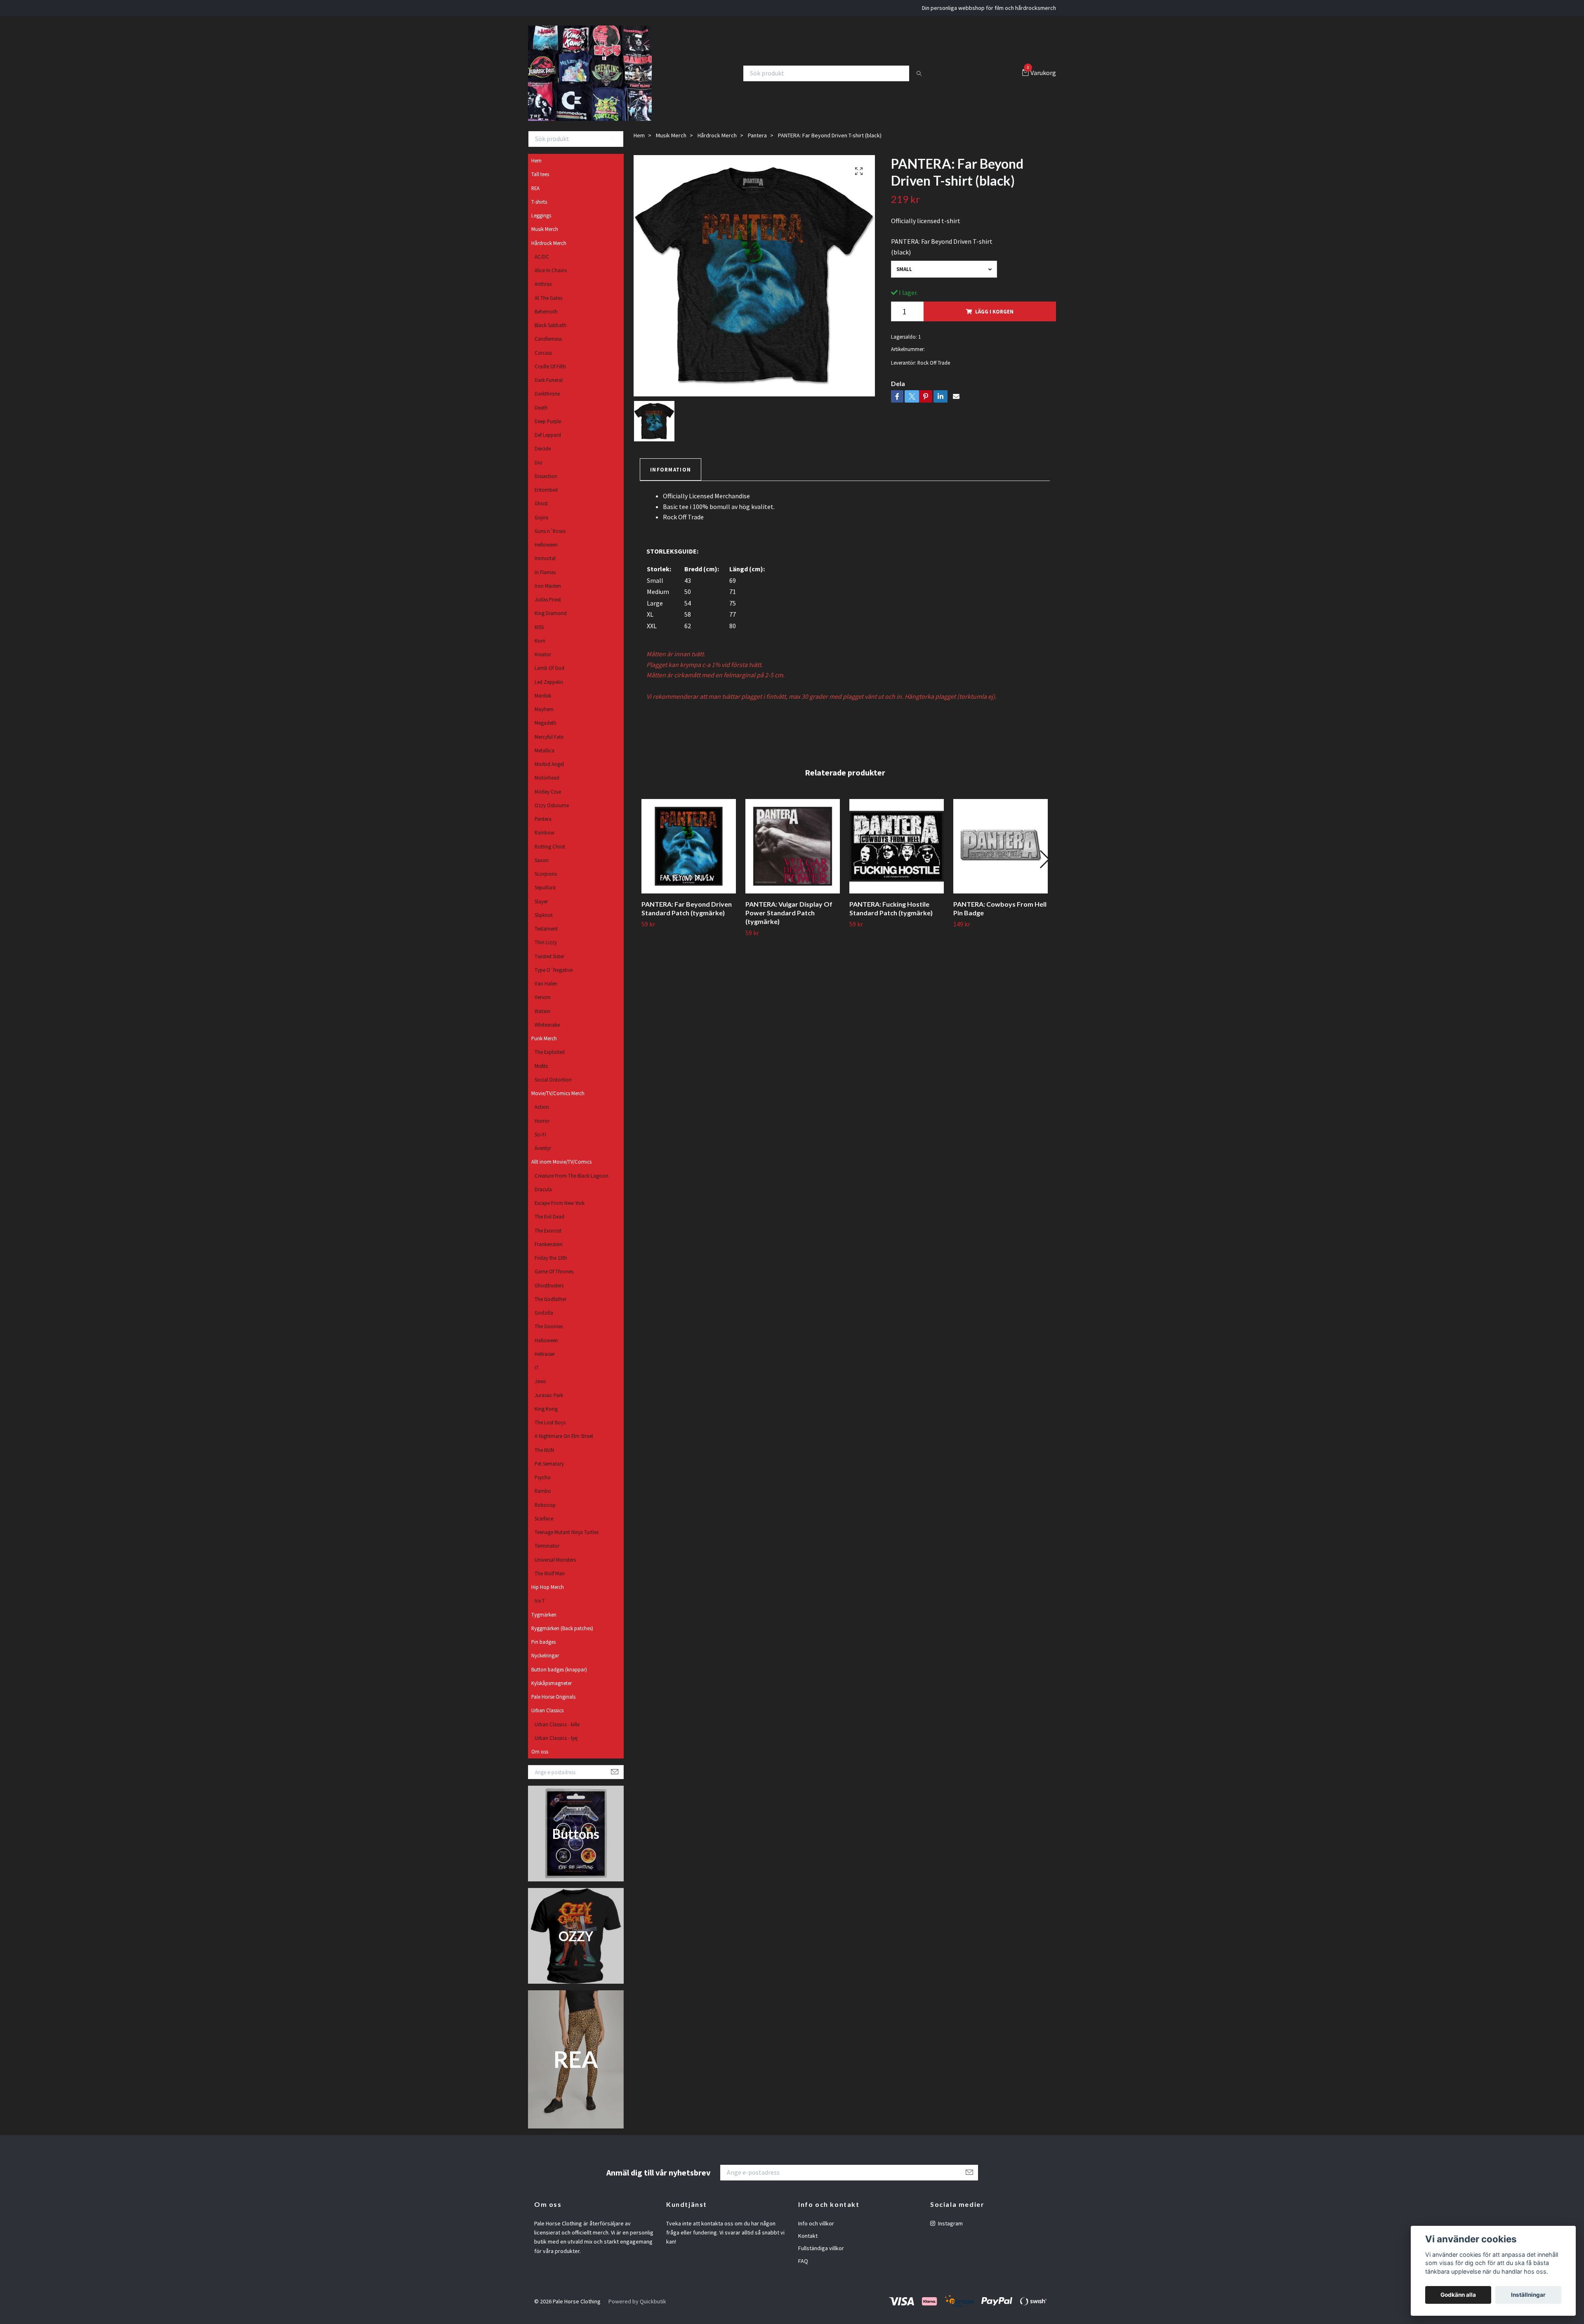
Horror (542, 1129)
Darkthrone (547, 402)
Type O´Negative (554, 978)
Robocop (545, 1513)
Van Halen (546, 991)
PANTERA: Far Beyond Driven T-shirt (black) (942, 255)
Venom (543, 1005)
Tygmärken (544, 1622)
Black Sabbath (550, 333)
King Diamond (551, 621)
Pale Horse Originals (553, 1704)
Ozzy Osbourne (552, 813)
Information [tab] (671, 477)
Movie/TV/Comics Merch (558, 1101)
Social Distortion (553, 1087)
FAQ (803, 2269)
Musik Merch (545, 237)
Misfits (541, 1074)
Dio (539, 470)
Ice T (540, 1609)
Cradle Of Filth (550, 374)
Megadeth (546, 731)
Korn (540, 648)
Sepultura (545, 896)
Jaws (540, 1389)
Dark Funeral (549, 388)
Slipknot (544, 923)
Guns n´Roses (550, 539)
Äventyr (543, 1156)
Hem (536, 168)
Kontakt (808, 2244)
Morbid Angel (549, 772)
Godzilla (544, 1320)
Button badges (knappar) (559, 1677)
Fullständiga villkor (821, 2256)
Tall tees (540, 182)
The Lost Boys (550, 1430)
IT (537, 1375)
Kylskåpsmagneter (552, 1691)
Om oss (540, 1759)
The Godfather (550, 1307)
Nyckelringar (545, 1664)
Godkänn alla (1458, 2295)
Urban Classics (547, 1718)
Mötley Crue (548, 799)
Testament (546, 936)
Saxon (542, 868)
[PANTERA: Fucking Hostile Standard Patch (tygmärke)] (897, 854)
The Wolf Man (550, 1581)
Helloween (546, 552)
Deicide (543, 457)
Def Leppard (548, 443)
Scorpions (546, 882)
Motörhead (547, 786)
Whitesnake (547, 1032)
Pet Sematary (549, 1471)
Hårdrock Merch (549, 251)
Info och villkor (816, 2231)
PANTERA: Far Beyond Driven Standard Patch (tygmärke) (687, 916)
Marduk (543, 703)
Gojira (541, 525)
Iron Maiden (548, 594)
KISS (539, 635)
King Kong (546, 1417)
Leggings (541, 223)
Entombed (546, 497)
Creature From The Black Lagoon (572, 1183)
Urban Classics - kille (557, 1732)
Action (542, 1115)
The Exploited (550, 1060)
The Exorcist (548, 1238)
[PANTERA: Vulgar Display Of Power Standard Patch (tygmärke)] (793, 854)
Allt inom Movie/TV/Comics (561, 1170)
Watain (542, 1019)
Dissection (546, 484)
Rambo (543, 1499)
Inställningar (1528, 2295)
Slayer (541, 909)
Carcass (543, 361)
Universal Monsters (555, 1567)
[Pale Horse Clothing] (595, 77)
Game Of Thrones (554, 1280)
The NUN (544, 1458)
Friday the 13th (551, 1266)
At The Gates (548, 306)
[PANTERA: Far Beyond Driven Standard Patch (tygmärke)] (689, 854)
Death (541, 415)
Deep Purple (548, 429)
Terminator (547, 1554)
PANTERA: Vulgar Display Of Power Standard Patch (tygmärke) (789, 920)
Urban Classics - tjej (556, 1746)
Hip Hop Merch (548, 1595)
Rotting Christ (550, 854)
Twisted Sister (549, 964)
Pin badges (543, 1650)
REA (535, 196)
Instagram (950, 2231)
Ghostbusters (549, 1293)
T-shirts (539, 210)
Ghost (541, 511)
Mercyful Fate (549, 745)
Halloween (546, 1348)
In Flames (545, 580)
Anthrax (543, 292)
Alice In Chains (551, 278)
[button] (1044, 867)
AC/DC (542, 264)
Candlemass (548, 347)
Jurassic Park (549, 1403)
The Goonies (549, 1334)
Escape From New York (560, 1211)
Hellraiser (545, 1362)
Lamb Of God (549, 676)
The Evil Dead (549, 1225)
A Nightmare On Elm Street (564, 1444)
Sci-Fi (540, 1142)
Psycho (543, 1485)
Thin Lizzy (546, 950)
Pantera (543, 827)
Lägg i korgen (994, 319)
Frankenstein (549, 1252)
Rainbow (544, 841)
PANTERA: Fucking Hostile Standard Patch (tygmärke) (891, 916)
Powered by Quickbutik (637, 2309)
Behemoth (546, 319)
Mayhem (544, 717)
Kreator (543, 662)
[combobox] (944, 277)
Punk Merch (544, 1046)
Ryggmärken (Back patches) (562, 1636)
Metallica (544, 758)
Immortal (545, 566)
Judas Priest (548, 607)
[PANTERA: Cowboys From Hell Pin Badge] (1001, 854)
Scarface (544, 1526)
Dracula (543, 1197)
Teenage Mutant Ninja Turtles (567, 1540)
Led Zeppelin (549, 690)
